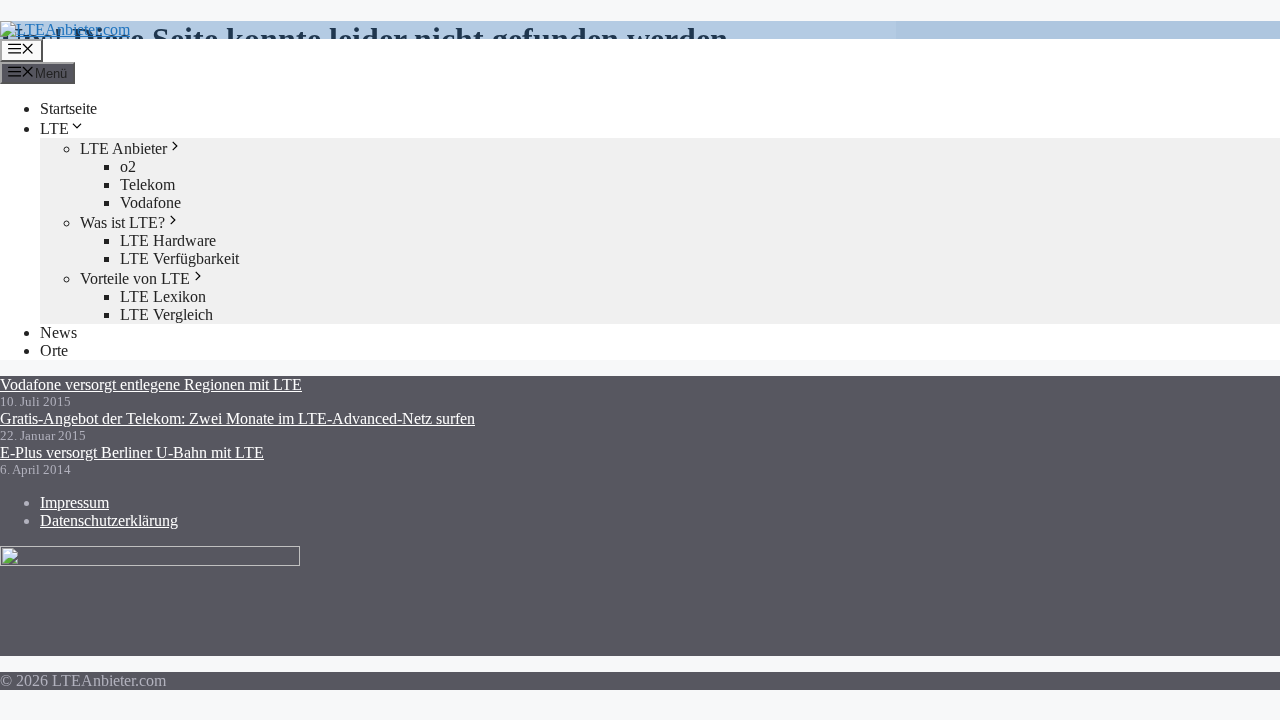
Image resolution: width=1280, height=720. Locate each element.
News (58, 332)
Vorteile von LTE (135, 278)
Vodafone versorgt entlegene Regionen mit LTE (151, 384)
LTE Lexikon (163, 296)
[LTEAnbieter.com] (65, 29)
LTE (54, 128)
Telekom (147, 184)
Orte (54, 350)
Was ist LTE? (122, 222)
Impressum (74, 502)
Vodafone (150, 202)
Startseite (68, 108)
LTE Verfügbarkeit (179, 258)
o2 (128, 166)
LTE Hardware (168, 240)
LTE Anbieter (123, 148)
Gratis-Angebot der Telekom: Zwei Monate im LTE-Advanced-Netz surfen (237, 418)
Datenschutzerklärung (109, 520)
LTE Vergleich (166, 314)
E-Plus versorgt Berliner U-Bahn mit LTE (132, 452)
